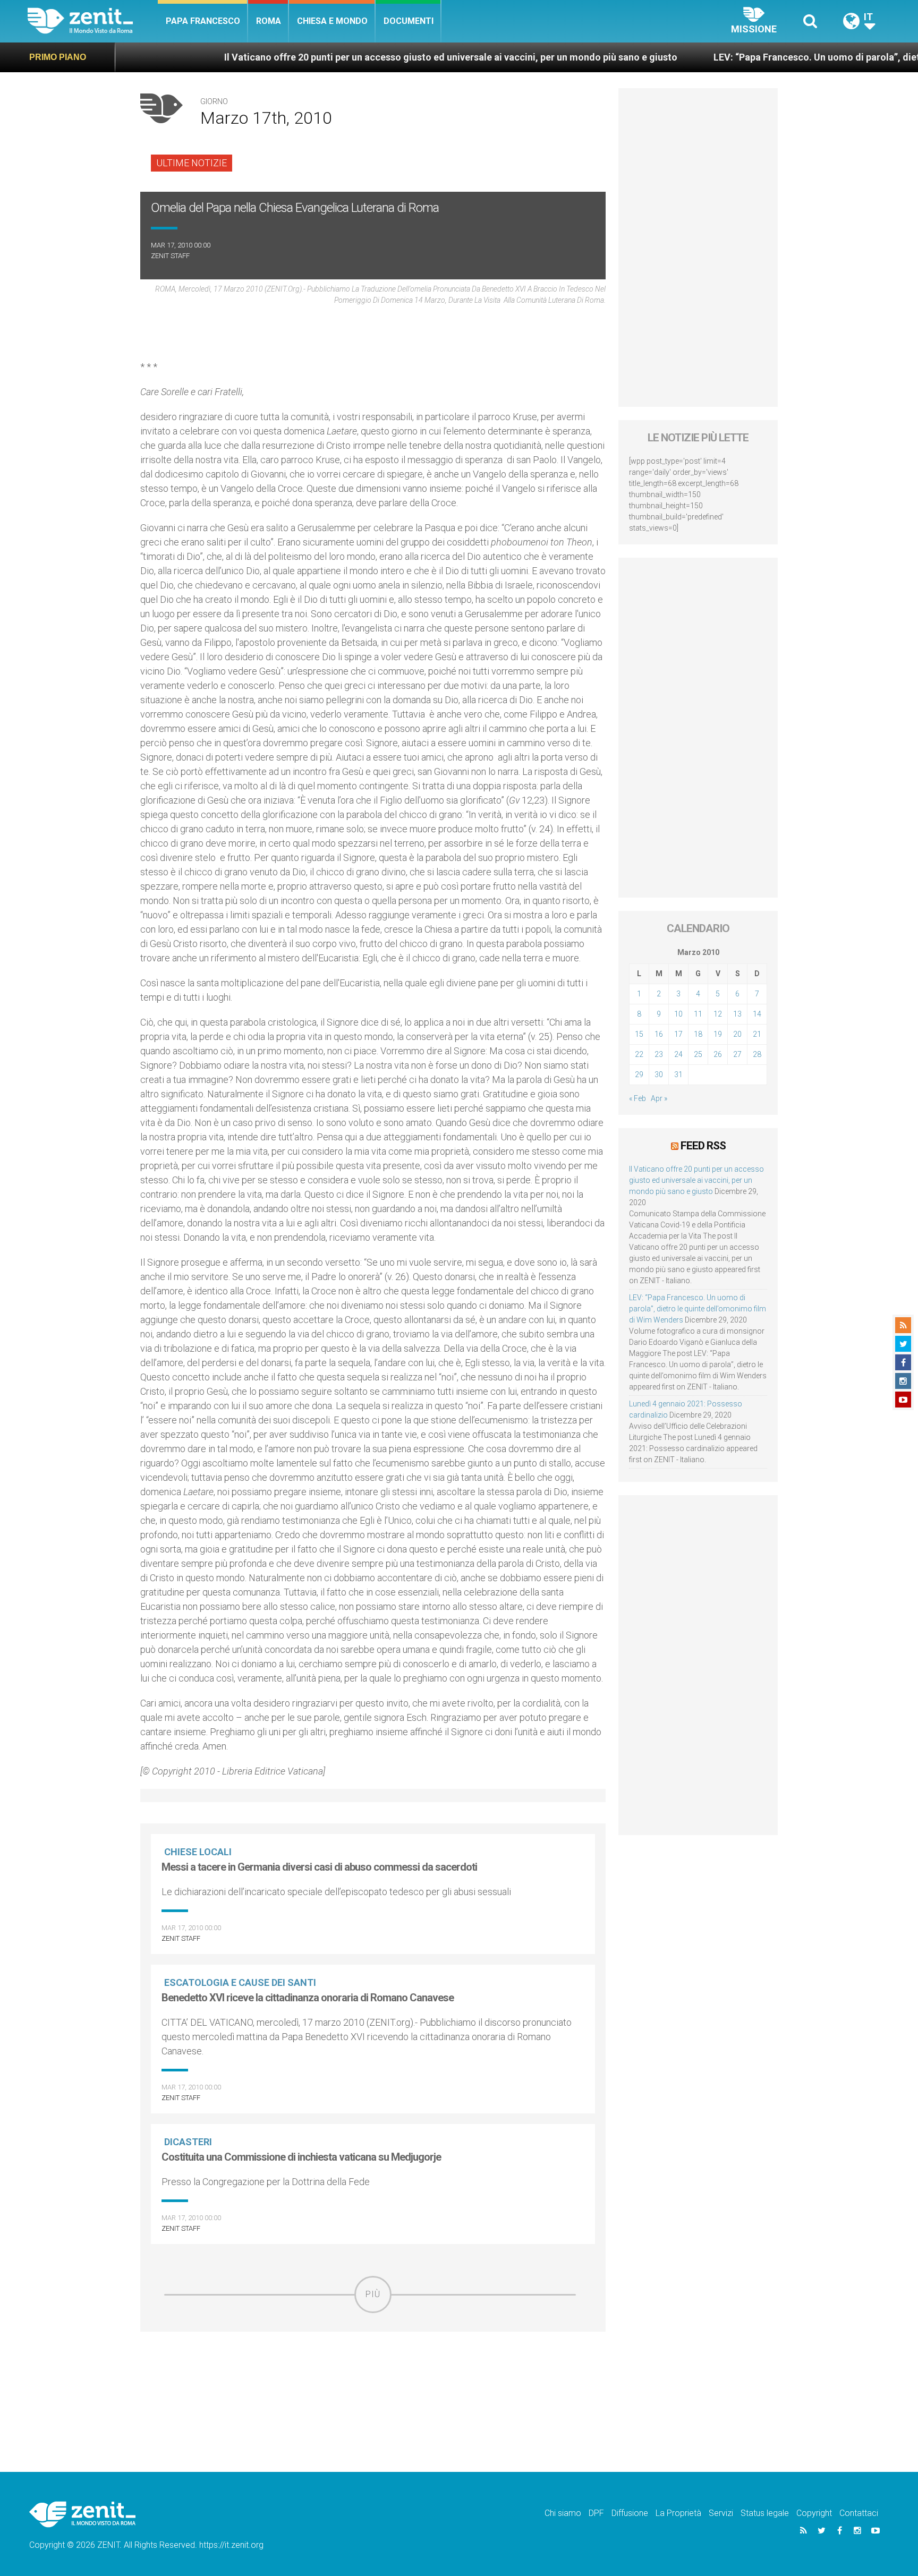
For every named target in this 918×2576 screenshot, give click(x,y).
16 (659, 1034)
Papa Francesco (203, 21)
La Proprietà (678, 2513)
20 (737, 1034)
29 (639, 1074)
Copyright (814, 2513)
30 (659, 1074)
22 (639, 1054)
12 (718, 1014)
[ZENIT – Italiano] (93, 21)
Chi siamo (563, 2513)
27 (737, 1054)
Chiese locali (198, 1852)
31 (678, 1074)
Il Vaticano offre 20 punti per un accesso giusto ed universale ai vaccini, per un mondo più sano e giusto (353, 57)
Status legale (765, 2513)
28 (757, 1054)
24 (678, 1054)
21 (757, 1034)
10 (678, 1014)
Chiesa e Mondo (332, 21)
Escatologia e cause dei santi (240, 1982)
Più (373, 2294)
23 (659, 1054)
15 (639, 1034)
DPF (596, 2513)
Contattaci (859, 2513)
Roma (269, 21)
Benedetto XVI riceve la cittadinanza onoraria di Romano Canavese (308, 1998)
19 (718, 1034)
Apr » (659, 1098)
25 (698, 1054)
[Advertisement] (373, 2389)
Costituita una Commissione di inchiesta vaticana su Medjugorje (301, 2157)
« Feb (637, 1098)
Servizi (721, 2513)
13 (737, 1014)
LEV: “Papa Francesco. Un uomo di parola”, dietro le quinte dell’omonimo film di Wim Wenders (698, 1309)
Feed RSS (703, 1146)
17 (678, 1034)
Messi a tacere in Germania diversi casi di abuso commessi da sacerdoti (319, 1867)
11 (698, 1014)
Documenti (409, 21)
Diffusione (630, 2513)
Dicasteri (188, 2142)
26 (718, 1054)
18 (698, 1034)
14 (757, 1014)
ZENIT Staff (170, 256)
